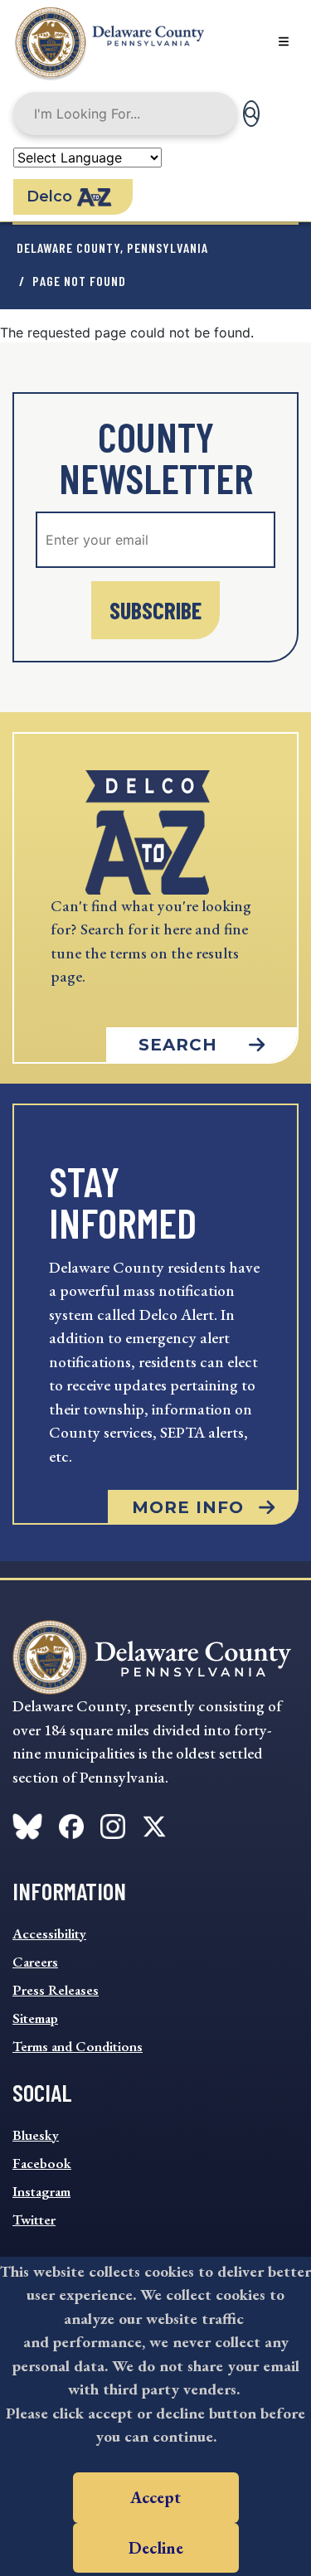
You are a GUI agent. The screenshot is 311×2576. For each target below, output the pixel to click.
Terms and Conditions (78, 2046)
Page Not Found (79, 281)
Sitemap (35, 2018)
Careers (35, 1962)
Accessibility (49, 1933)
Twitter (34, 2219)
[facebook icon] (27, 1823)
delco (49, 196)
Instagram (41, 2191)
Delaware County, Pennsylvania (112, 247)
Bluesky (36, 2135)
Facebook (42, 2163)
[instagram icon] (113, 1823)
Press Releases (56, 1990)
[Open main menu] (284, 41)
